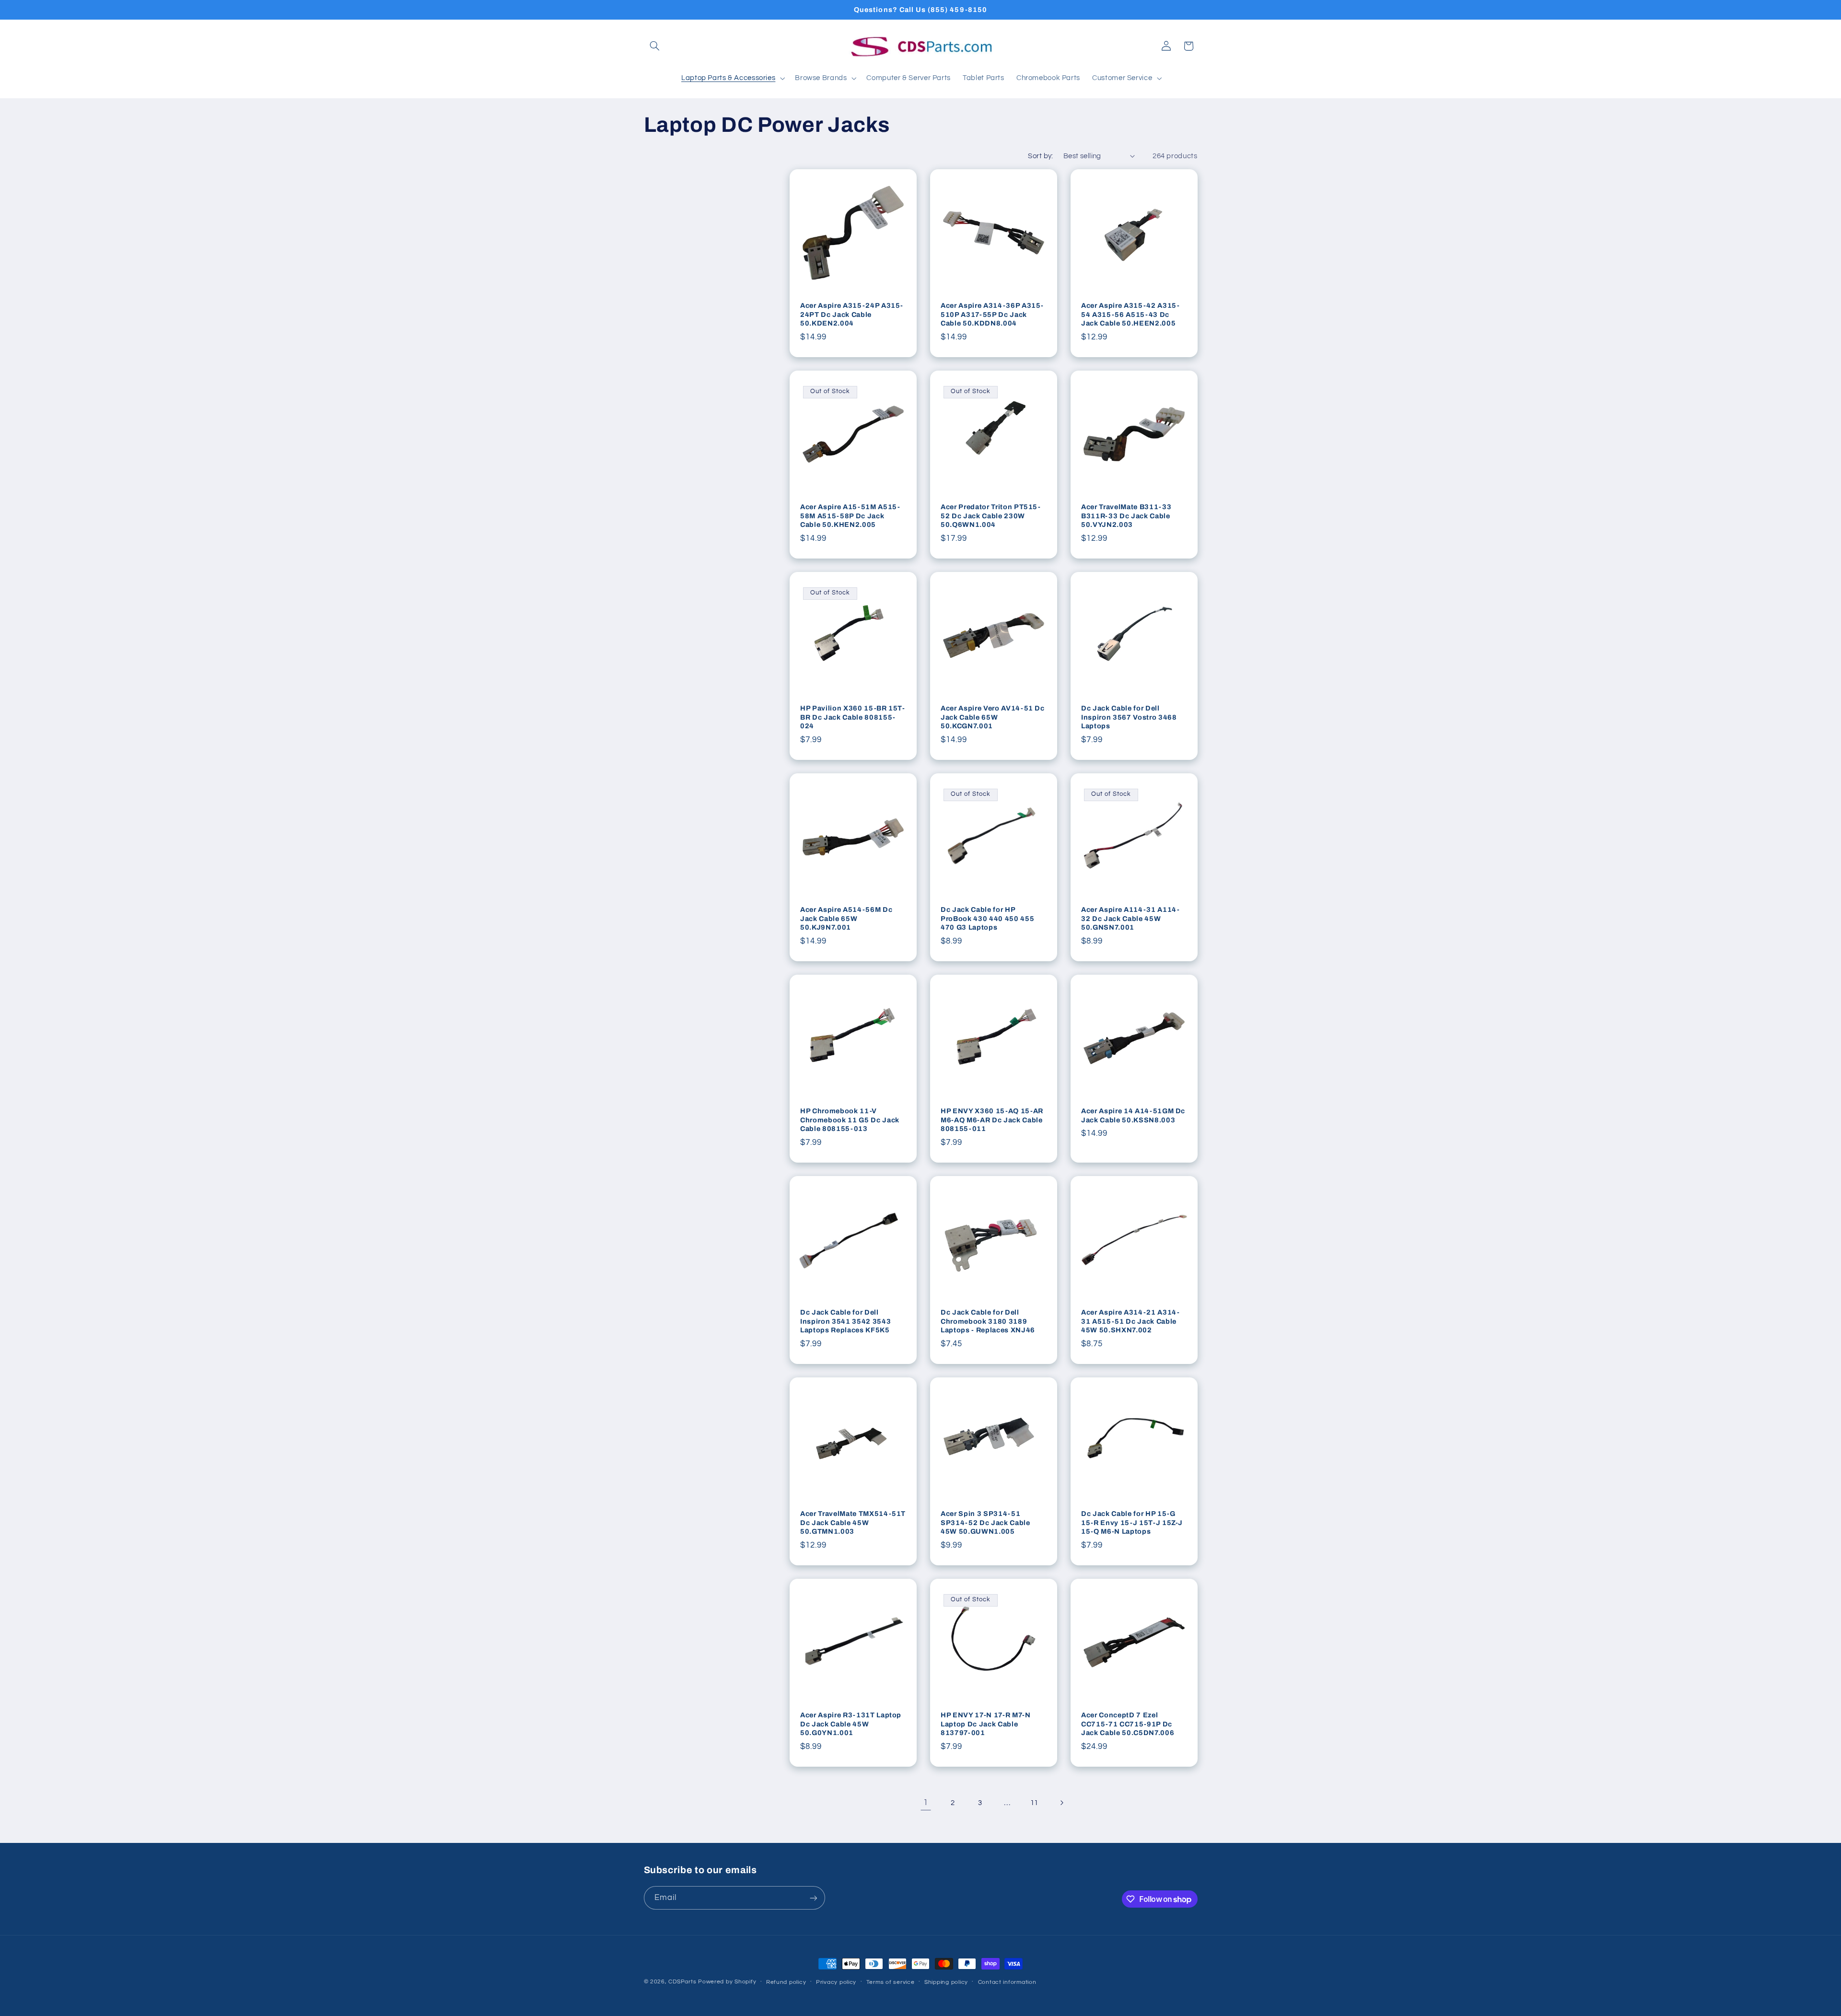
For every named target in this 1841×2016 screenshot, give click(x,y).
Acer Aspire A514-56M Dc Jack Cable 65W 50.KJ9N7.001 (846, 918)
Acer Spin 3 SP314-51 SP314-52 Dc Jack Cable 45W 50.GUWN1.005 (985, 1522)
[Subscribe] (813, 1898)
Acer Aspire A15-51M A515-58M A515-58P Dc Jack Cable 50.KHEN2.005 (850, 516)
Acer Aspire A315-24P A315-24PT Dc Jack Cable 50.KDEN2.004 (852, 314)
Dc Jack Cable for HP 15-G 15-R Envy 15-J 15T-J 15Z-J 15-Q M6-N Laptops (1132, 1522)
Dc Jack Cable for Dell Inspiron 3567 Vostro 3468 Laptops (1129, 717)
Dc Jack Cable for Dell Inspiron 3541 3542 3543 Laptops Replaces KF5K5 (845, 1321)
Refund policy (786, 1982)
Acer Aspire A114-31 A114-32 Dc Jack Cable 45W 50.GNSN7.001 (1130, 918)
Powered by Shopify (727, 1982)
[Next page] (1061, 1803)
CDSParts (682, 1982)
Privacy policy (836, 1982)
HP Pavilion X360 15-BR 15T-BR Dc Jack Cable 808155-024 (853, 717)
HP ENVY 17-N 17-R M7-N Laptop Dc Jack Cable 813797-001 (986, 1724)
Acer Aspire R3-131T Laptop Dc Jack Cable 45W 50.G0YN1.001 (851, 1724)
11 (1034, 1803)
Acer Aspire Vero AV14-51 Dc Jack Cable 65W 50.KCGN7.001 (993, 717)
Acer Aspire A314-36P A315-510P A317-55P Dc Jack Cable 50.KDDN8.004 (992, 314)
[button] (655, 46)
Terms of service (891, 1982)
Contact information (1007, 1982)
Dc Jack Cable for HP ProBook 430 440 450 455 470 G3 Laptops (987, 918)
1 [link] (926, 1803)
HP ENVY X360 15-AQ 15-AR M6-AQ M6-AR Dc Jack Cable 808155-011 (992, 1120)
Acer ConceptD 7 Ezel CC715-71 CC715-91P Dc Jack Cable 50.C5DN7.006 (1128, 1724)
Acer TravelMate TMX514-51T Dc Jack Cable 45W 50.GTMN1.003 (853, 1522)
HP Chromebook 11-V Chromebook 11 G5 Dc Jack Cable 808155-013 (850, 1120)
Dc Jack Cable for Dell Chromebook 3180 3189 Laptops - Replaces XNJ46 (988, 1321)
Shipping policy (946, 1982)
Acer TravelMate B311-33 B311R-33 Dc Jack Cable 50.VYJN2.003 (1126, 516)
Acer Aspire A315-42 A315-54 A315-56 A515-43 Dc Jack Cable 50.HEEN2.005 (1130, 314)
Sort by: (1040, 156)
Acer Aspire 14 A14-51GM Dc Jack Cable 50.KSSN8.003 (1133, 1115)
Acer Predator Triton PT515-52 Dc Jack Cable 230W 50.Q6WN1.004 (991, 516)
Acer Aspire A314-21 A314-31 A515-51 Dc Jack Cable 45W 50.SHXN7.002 (1130, 1321)
